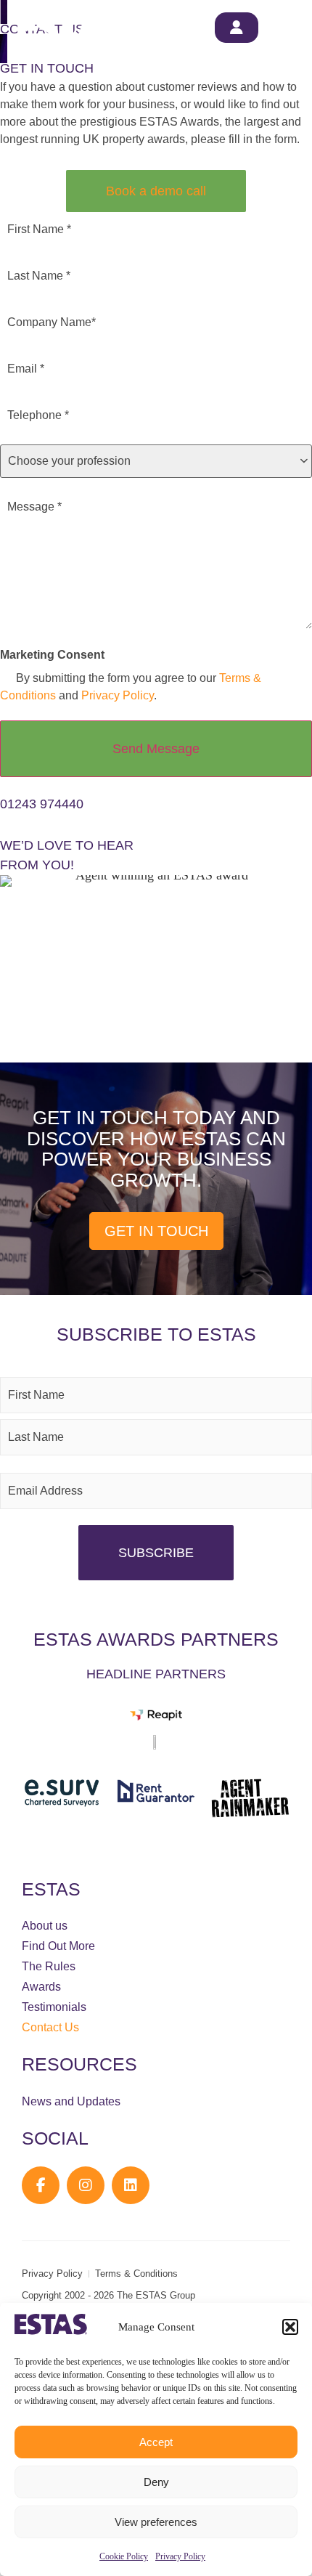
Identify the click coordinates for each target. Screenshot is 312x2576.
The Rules (49, 1966)
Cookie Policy (124, 2556)
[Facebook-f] (41, 2185)
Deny (156, 2482)
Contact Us (50, 2027)
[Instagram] (86, 2185)
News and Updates (71, 2101)
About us (45, 1926)
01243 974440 (42, 804)
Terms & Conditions (136, 2274)
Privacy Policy (180, 2556)
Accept (156, 2442)
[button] (290, 2327)
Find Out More (58, 1946)
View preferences (156, 2522)
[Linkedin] (131, 2185)
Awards (41, 1987)
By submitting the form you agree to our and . (131, 687)
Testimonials (54, 2007)
